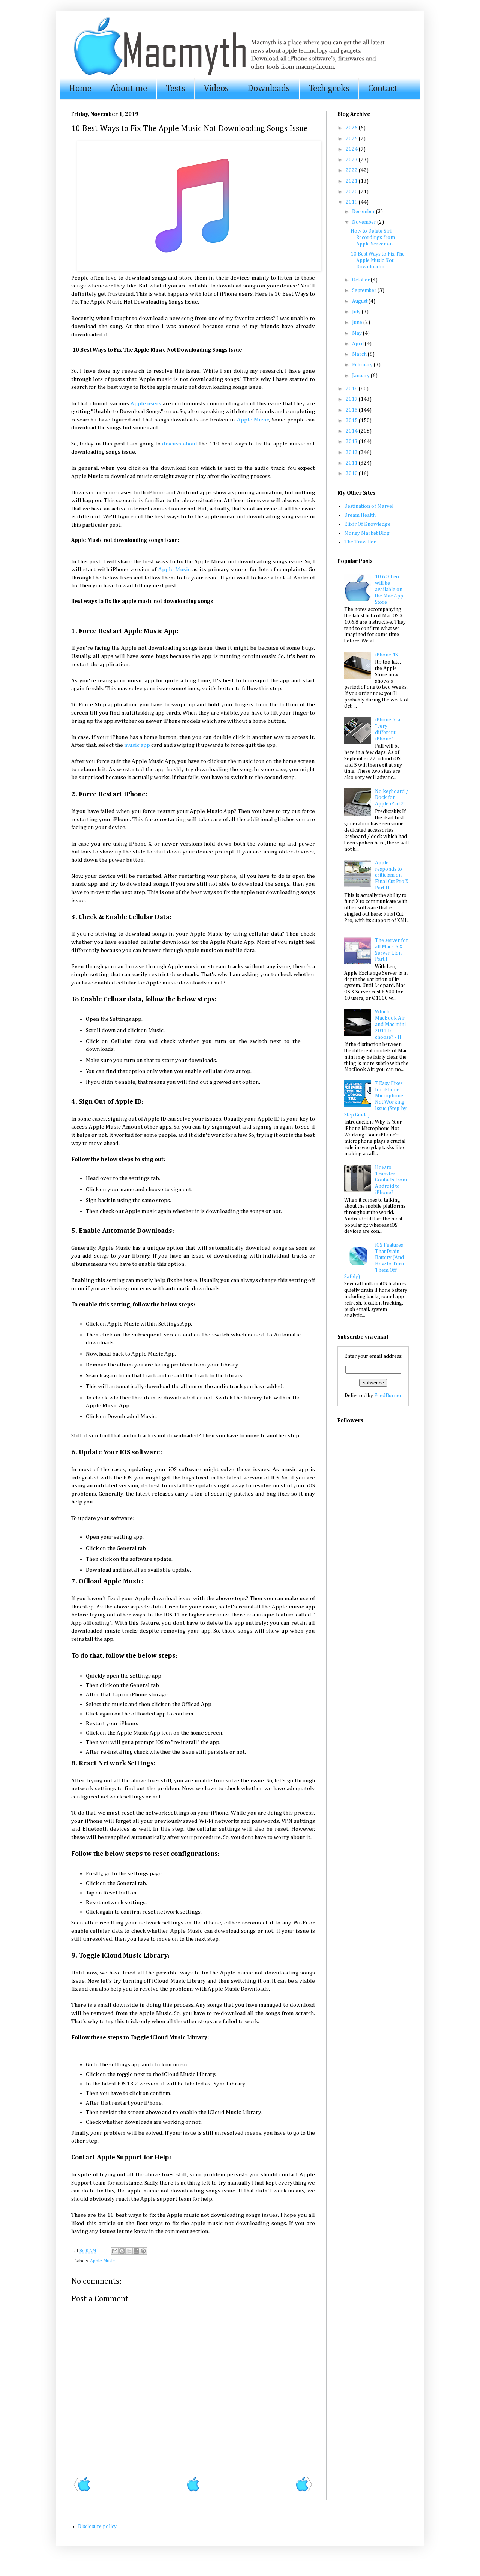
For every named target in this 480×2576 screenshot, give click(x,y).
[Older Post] (304, 2490)
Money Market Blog (367, 533)
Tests (175, 89)
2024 (352, 149)
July (357, 312)
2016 (352, 410)
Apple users (146, 404)
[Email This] (115, 2251)
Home (80, 89)
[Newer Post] (82, 2490)
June (358, 322)
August (360, 301)
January (361, 376)
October (361, 280)
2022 (352, 170)
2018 (352, 389)
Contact (383, 89)
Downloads (269, 89)
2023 (352, 160)
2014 (352, 431)
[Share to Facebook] (136, 2251)
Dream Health (360, 515)
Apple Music (253, 420)
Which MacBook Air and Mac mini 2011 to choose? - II (390, 1024)
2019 (352, 202)
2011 (352, 463)
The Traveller (360, 542)
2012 (352, 453)
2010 (352, 474)
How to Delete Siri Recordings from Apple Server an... (373, 238)
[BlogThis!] (122, 2251)
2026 (352, 128)
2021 (352, 181)
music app (137, 745)
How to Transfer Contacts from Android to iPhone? (391, 1180)
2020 (352, 192)
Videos (216, 89)
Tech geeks (329, 89)
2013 (352, 442)
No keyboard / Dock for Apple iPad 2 (392, 798)
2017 (352, 399)
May (358, 333)
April (358, 344)
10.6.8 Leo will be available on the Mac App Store (389, 589)
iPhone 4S (386, 655)
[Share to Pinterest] (143, 2251)
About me (129, 89)
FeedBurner (388, 1396)
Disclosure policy (97, 2526)
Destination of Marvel (369, 506)
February (363, 365)
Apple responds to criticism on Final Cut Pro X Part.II (392, 875)
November (365, 222)
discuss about (180, 444)
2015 (352, 421)
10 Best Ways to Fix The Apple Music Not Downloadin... (378, 260)
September (365, 290)
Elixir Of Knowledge (367, 524)
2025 (352, 139)
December (364, 212)
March (360, 354)
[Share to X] (129, 2251)
